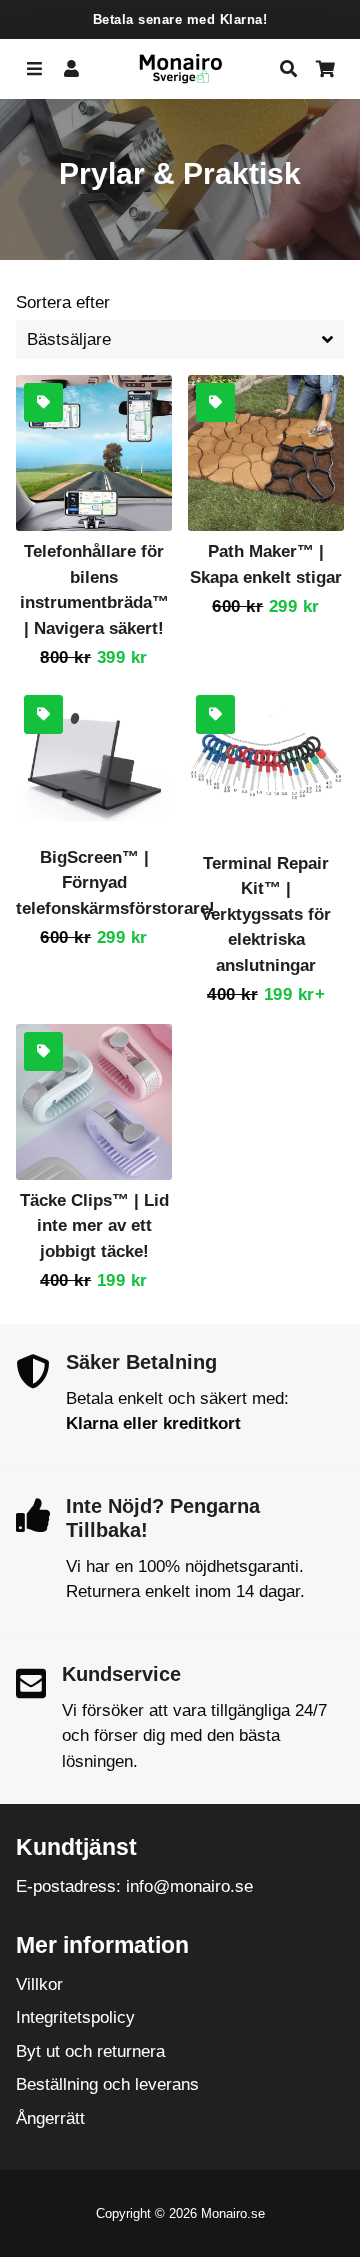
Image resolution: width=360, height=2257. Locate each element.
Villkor (39, 1984)
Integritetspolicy (75, 2017)
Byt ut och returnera (90, 2051)
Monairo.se (233, 2213)
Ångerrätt (50, 2118)
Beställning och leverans (107, 2084)
